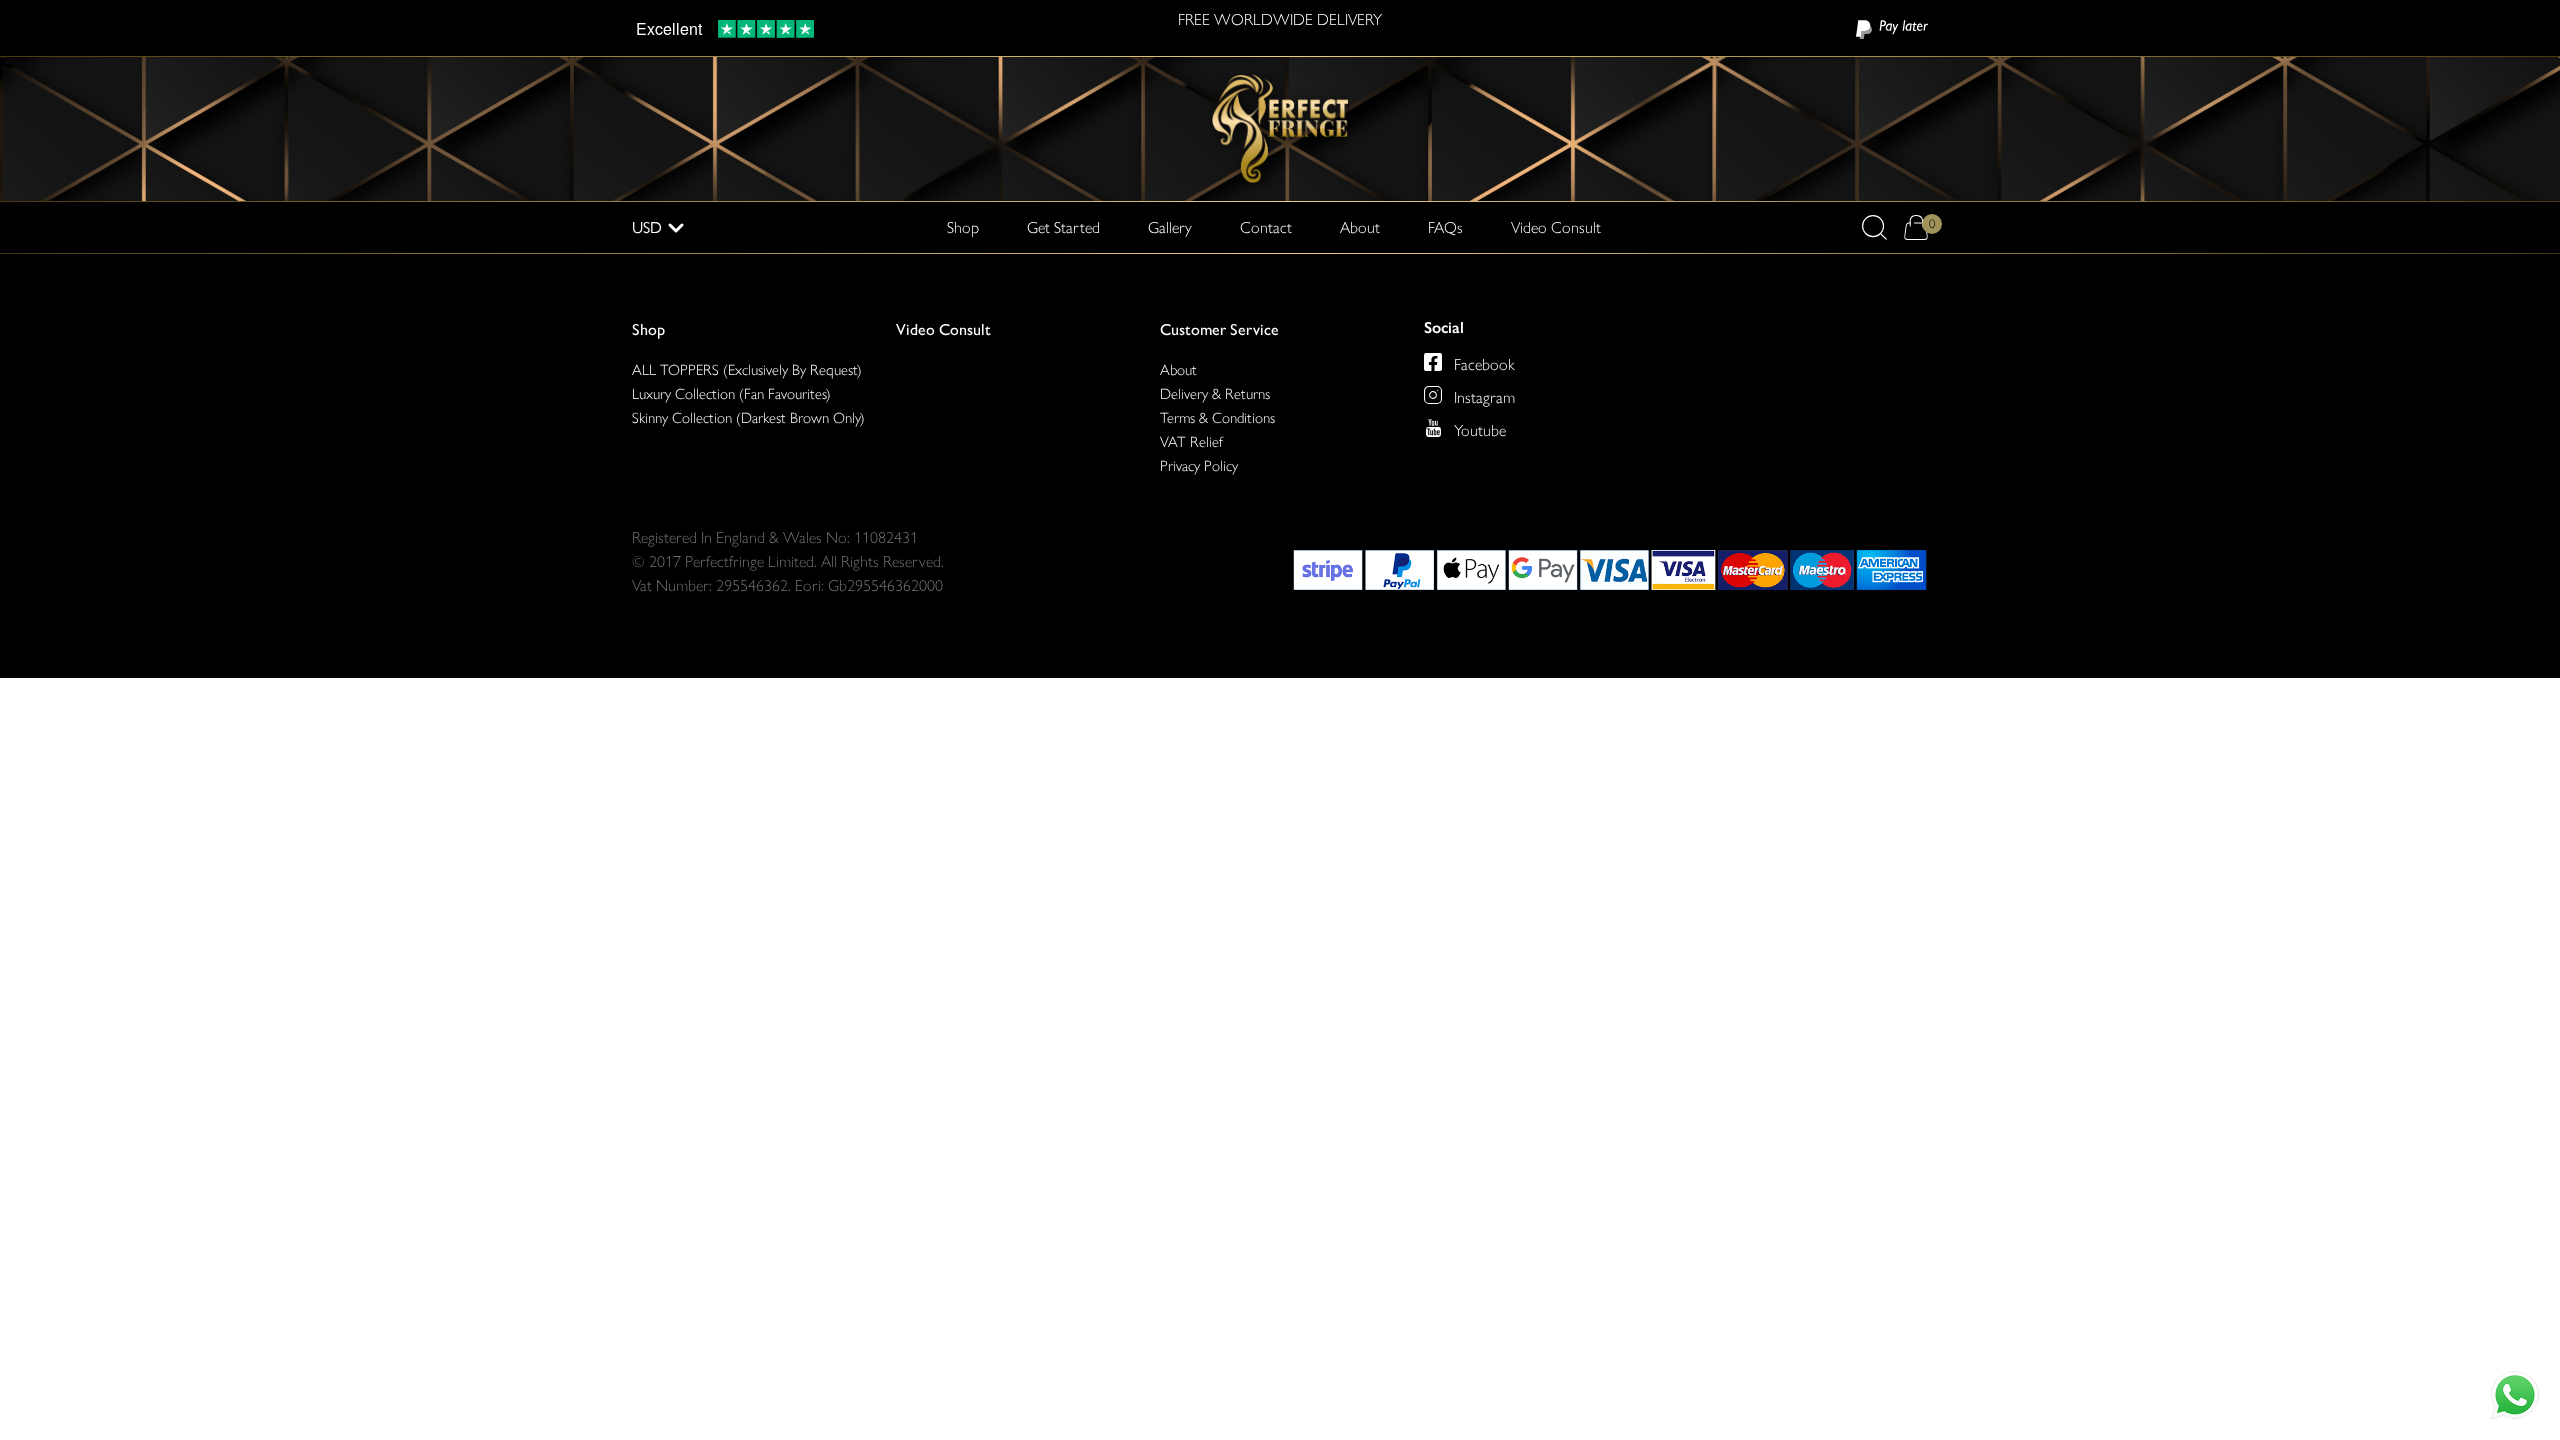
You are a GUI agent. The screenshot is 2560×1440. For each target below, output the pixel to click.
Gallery (1170, 227)
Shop (648, 329)
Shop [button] (963, 227)
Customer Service (1219, 329)
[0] (1915, 227)
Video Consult (1556, 227)
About (1360, 227)
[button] (1874, 227)
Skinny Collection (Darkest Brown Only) (748, 418)
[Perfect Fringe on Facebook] (1433, 362)
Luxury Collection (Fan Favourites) (731, 394)
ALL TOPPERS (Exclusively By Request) (747, 370)
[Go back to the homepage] (1280, 127)
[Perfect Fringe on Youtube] (1433, 428)
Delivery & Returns (1215, 394)
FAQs (1445, 227)
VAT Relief (1191, 442)
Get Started (1063, 227)
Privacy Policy (1199, 466)
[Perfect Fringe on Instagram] (1433, 395)
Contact (1266, 227)
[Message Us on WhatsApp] (2515, 1395)
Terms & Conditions (1217, 418)
